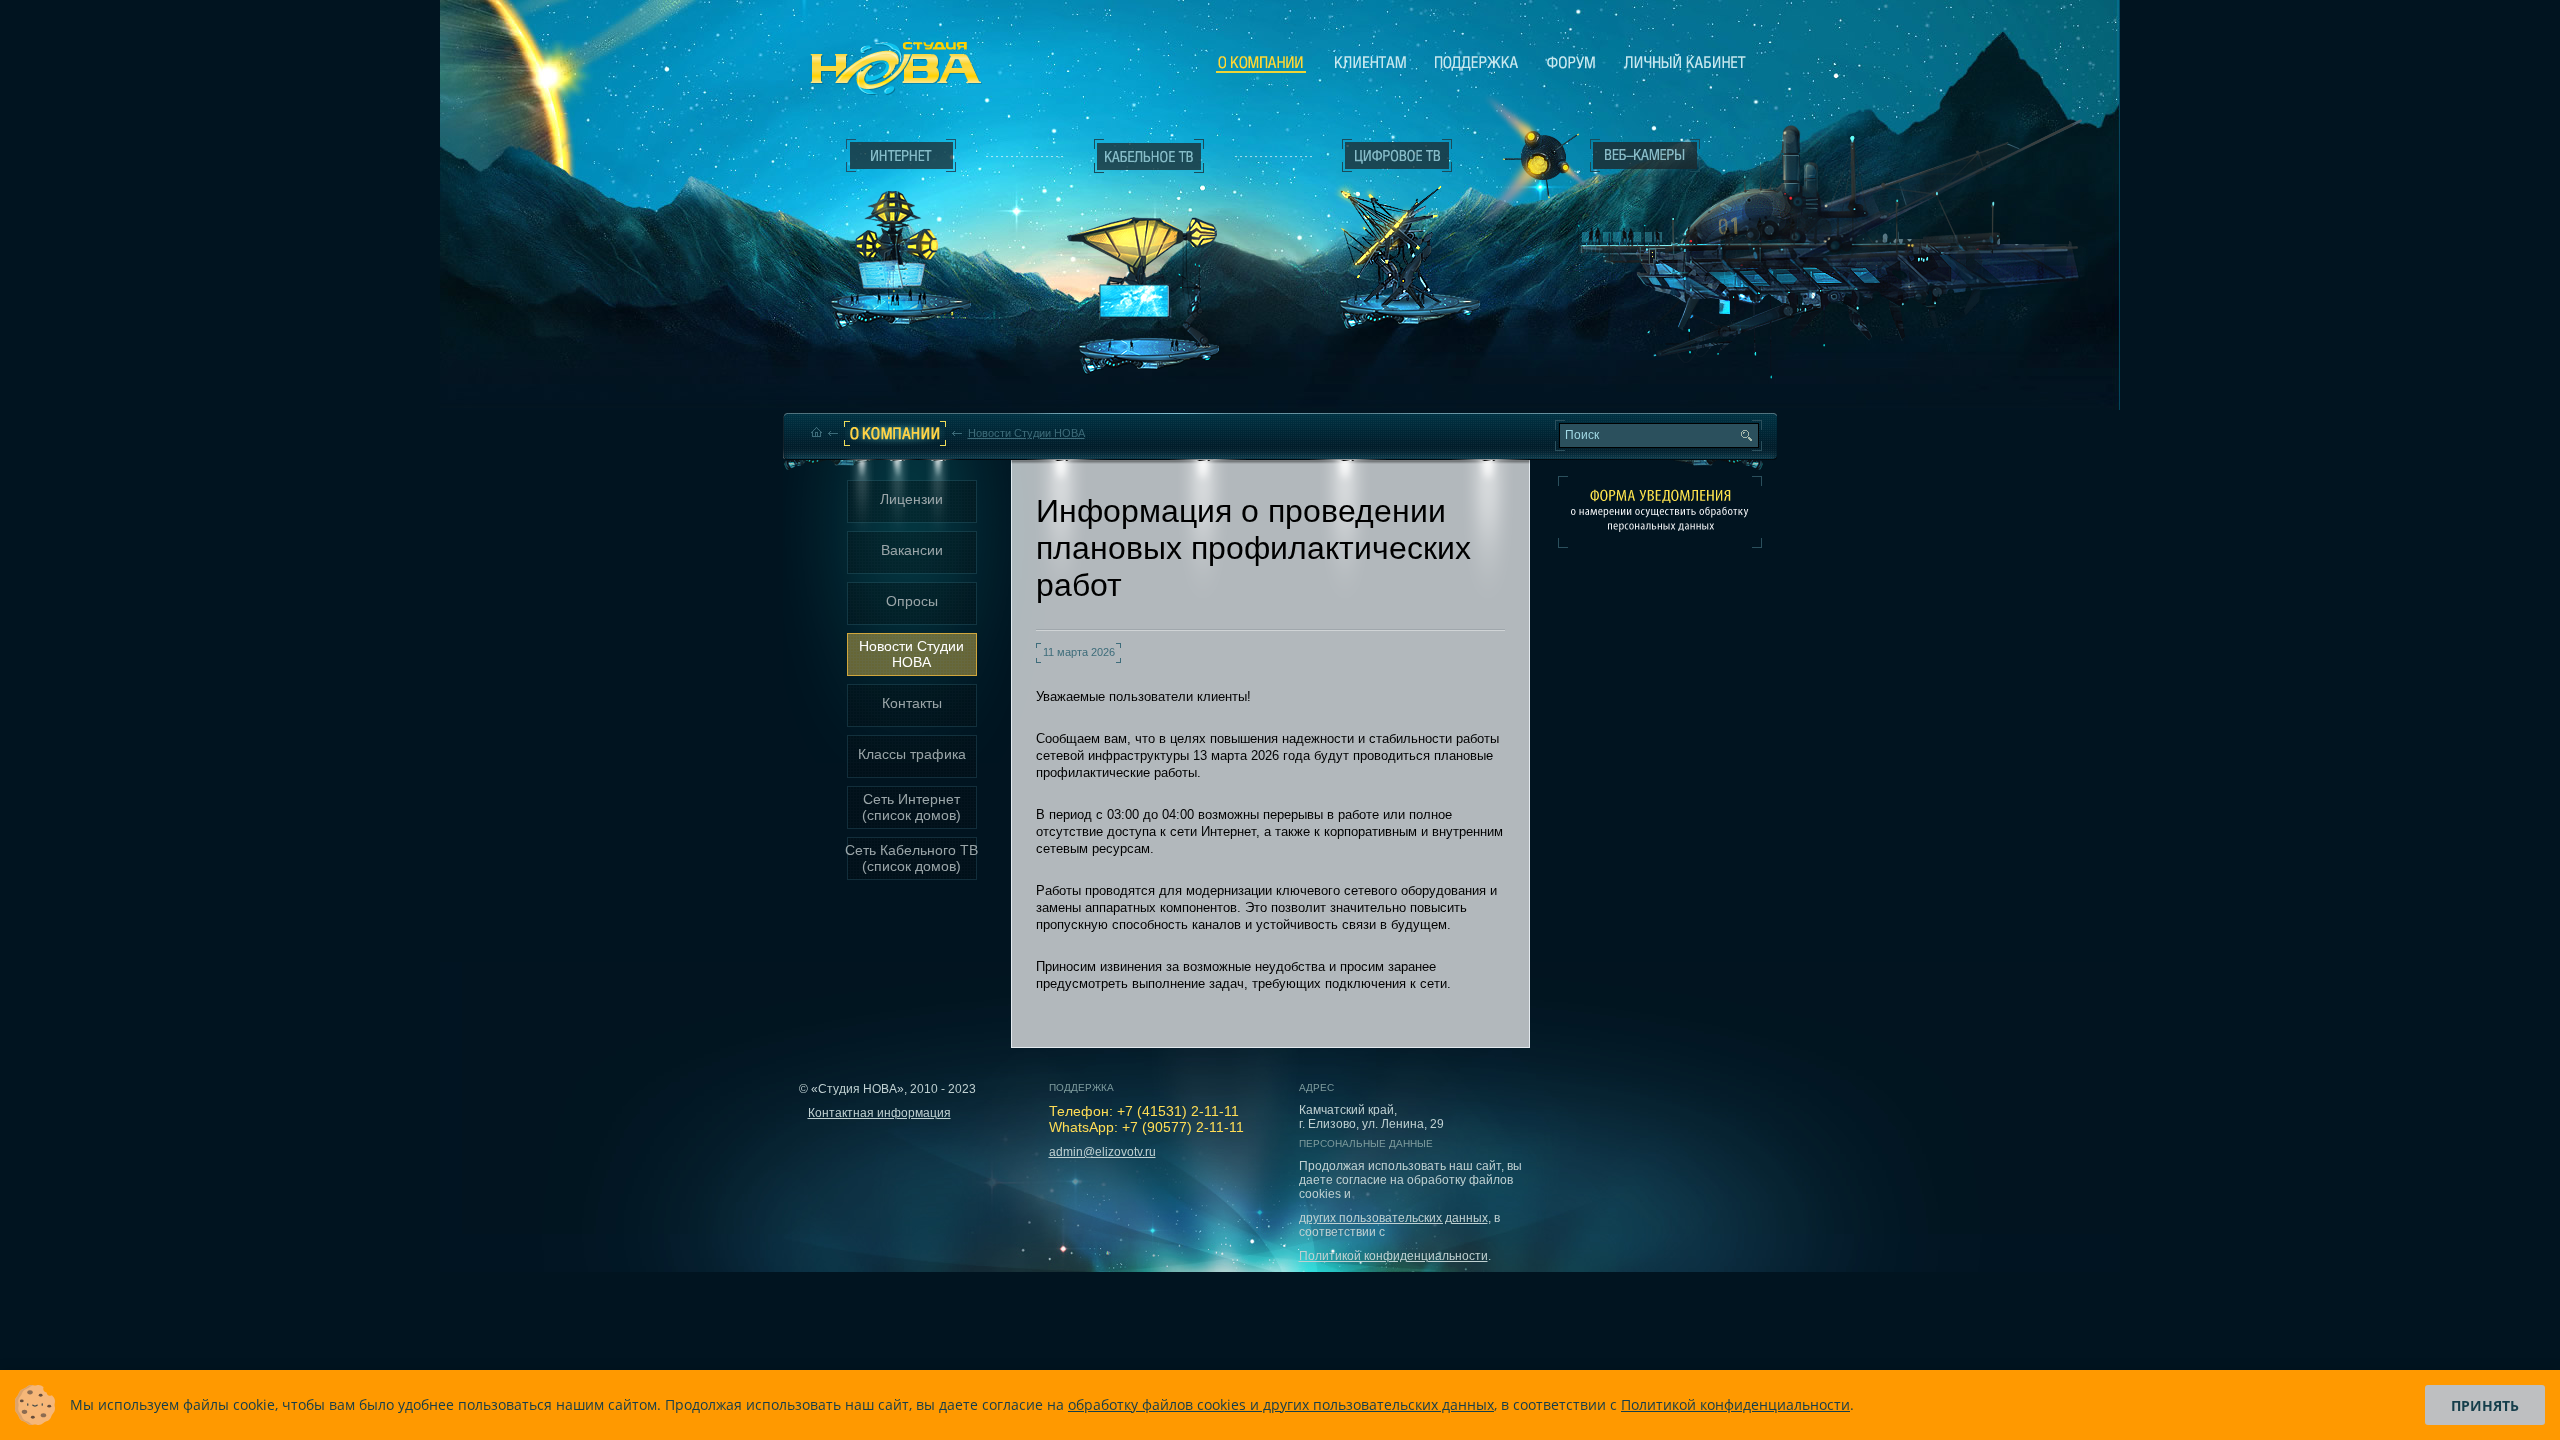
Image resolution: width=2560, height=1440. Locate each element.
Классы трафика (912, 754)
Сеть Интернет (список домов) (911, 807)
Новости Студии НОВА (1026, 433)
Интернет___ (896, 236)
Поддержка (1476, 62)
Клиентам (1370, 62)
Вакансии (912, 550)
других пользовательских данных (1393, 1218)
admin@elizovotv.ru (1102, 1152)
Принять (2485, 1405)
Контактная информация (879, 1113)
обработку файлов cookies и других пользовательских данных (1281, 1404)
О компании (1261, 63)
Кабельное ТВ (1149, 266)
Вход (1816, 229)
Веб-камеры (1534, 161)
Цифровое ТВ (1386, 228)
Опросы (912, 601)
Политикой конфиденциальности (1393, 1256)
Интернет (901, 156)
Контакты (912, 703)
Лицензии (911, 499)
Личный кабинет (1685, 62)
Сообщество (1571, 62)
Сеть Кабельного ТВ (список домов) (911, 858)
